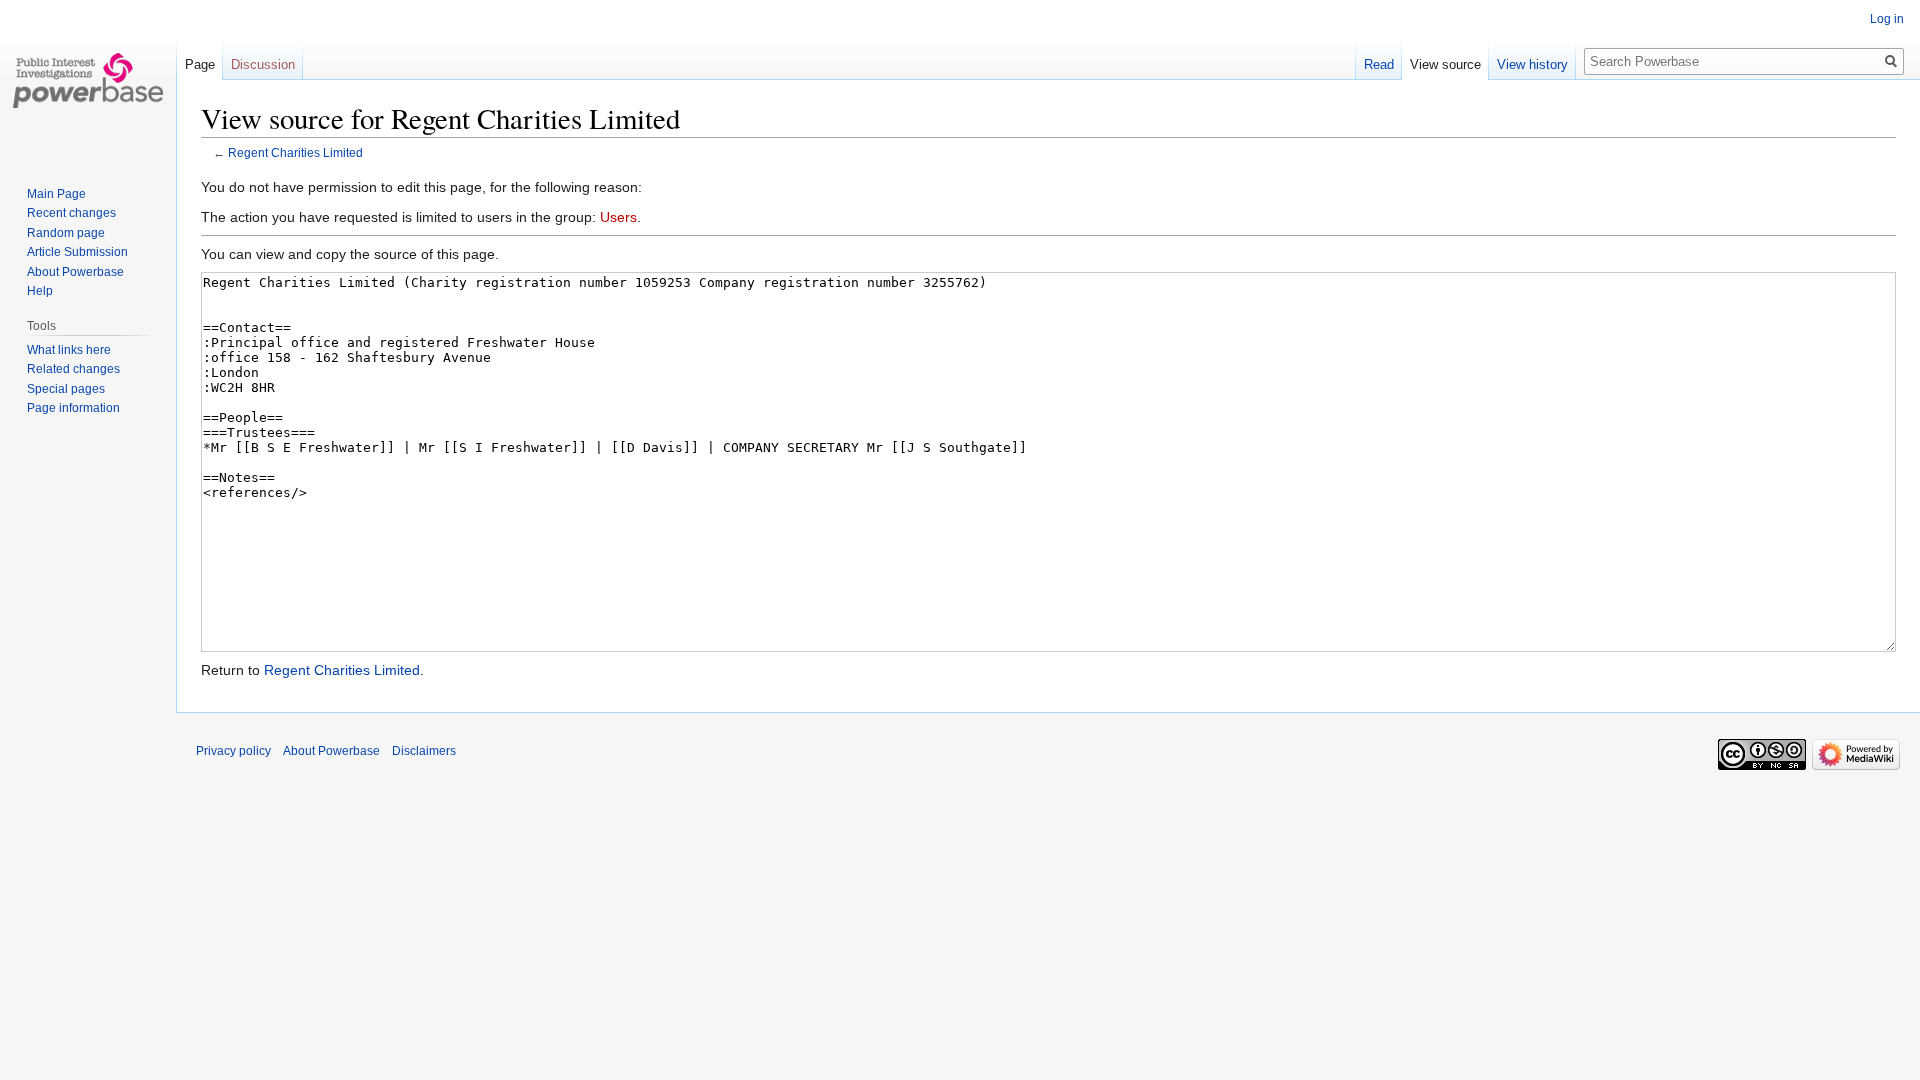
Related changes (73, 369)
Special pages (66, 389)
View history (1532, 64)
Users (618, 217)
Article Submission (77, 252)
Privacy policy (233, 751)
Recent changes (71, 213)
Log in (1887, 19)
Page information (73, 408)
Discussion (263, 64)
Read (1379, 64)
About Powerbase (75, 272)
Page (200, 64)
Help (40, 291)
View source (1445, 64)
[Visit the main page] (88, 80)
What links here (69, 350)
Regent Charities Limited (295, 152)
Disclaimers (424, 751)
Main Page (56, 194)
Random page (66, 233)
